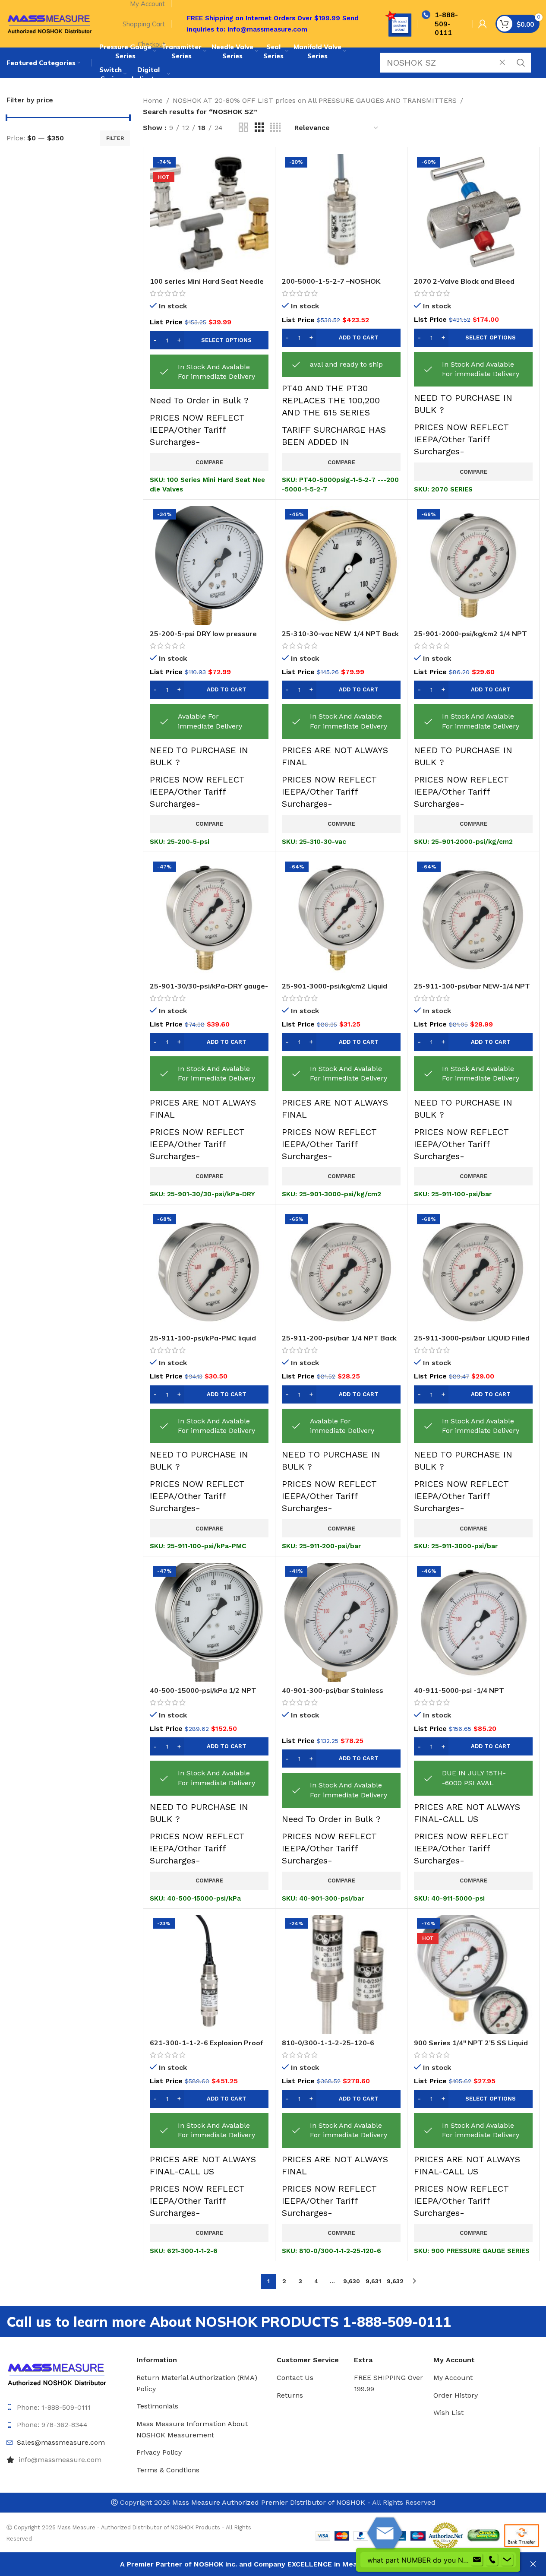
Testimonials (157, 2406)
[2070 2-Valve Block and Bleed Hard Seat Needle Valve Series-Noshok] (473, 213)
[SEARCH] (521, 63)
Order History (456, 2395)
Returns (290, 2395)
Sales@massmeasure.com (61, 2442)
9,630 (352, 2281)
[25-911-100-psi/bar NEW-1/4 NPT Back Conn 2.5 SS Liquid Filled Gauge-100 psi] (473, 918)
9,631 (373, 2281)
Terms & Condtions (168, 2470)
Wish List (448, 2413)
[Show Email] (477, 2560)
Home (153, 100)
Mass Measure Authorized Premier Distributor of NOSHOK (269, 2502)
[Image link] (57, 2373)
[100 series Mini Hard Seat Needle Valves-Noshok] (209, 213)
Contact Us (295, 2378)
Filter (115, 138)
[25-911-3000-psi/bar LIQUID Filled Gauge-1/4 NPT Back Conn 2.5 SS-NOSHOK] (473, 1270)
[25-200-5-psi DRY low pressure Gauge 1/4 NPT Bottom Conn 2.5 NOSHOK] (209, 566)
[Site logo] (50, 23)
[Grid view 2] (243, 128)
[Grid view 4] (275, 128)
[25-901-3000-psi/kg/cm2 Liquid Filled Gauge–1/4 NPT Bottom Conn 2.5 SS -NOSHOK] (341, 918)
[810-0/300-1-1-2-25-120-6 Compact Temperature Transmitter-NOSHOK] (341, 1975)
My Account (453, 2378)
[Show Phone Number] (492, 2560)
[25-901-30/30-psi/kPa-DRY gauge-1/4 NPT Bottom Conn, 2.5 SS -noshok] (209, 918)
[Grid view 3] (259, 128)
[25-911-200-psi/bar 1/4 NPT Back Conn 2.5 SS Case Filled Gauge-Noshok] (341, 1270)
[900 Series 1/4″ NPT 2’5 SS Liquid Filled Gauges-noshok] (473, 1975)
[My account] (483, 24)
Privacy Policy (159, 2452)
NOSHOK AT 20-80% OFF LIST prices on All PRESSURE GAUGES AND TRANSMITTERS (315, 100)
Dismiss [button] (533, 2564)
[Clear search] (505, 63)
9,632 (395, 2281)
